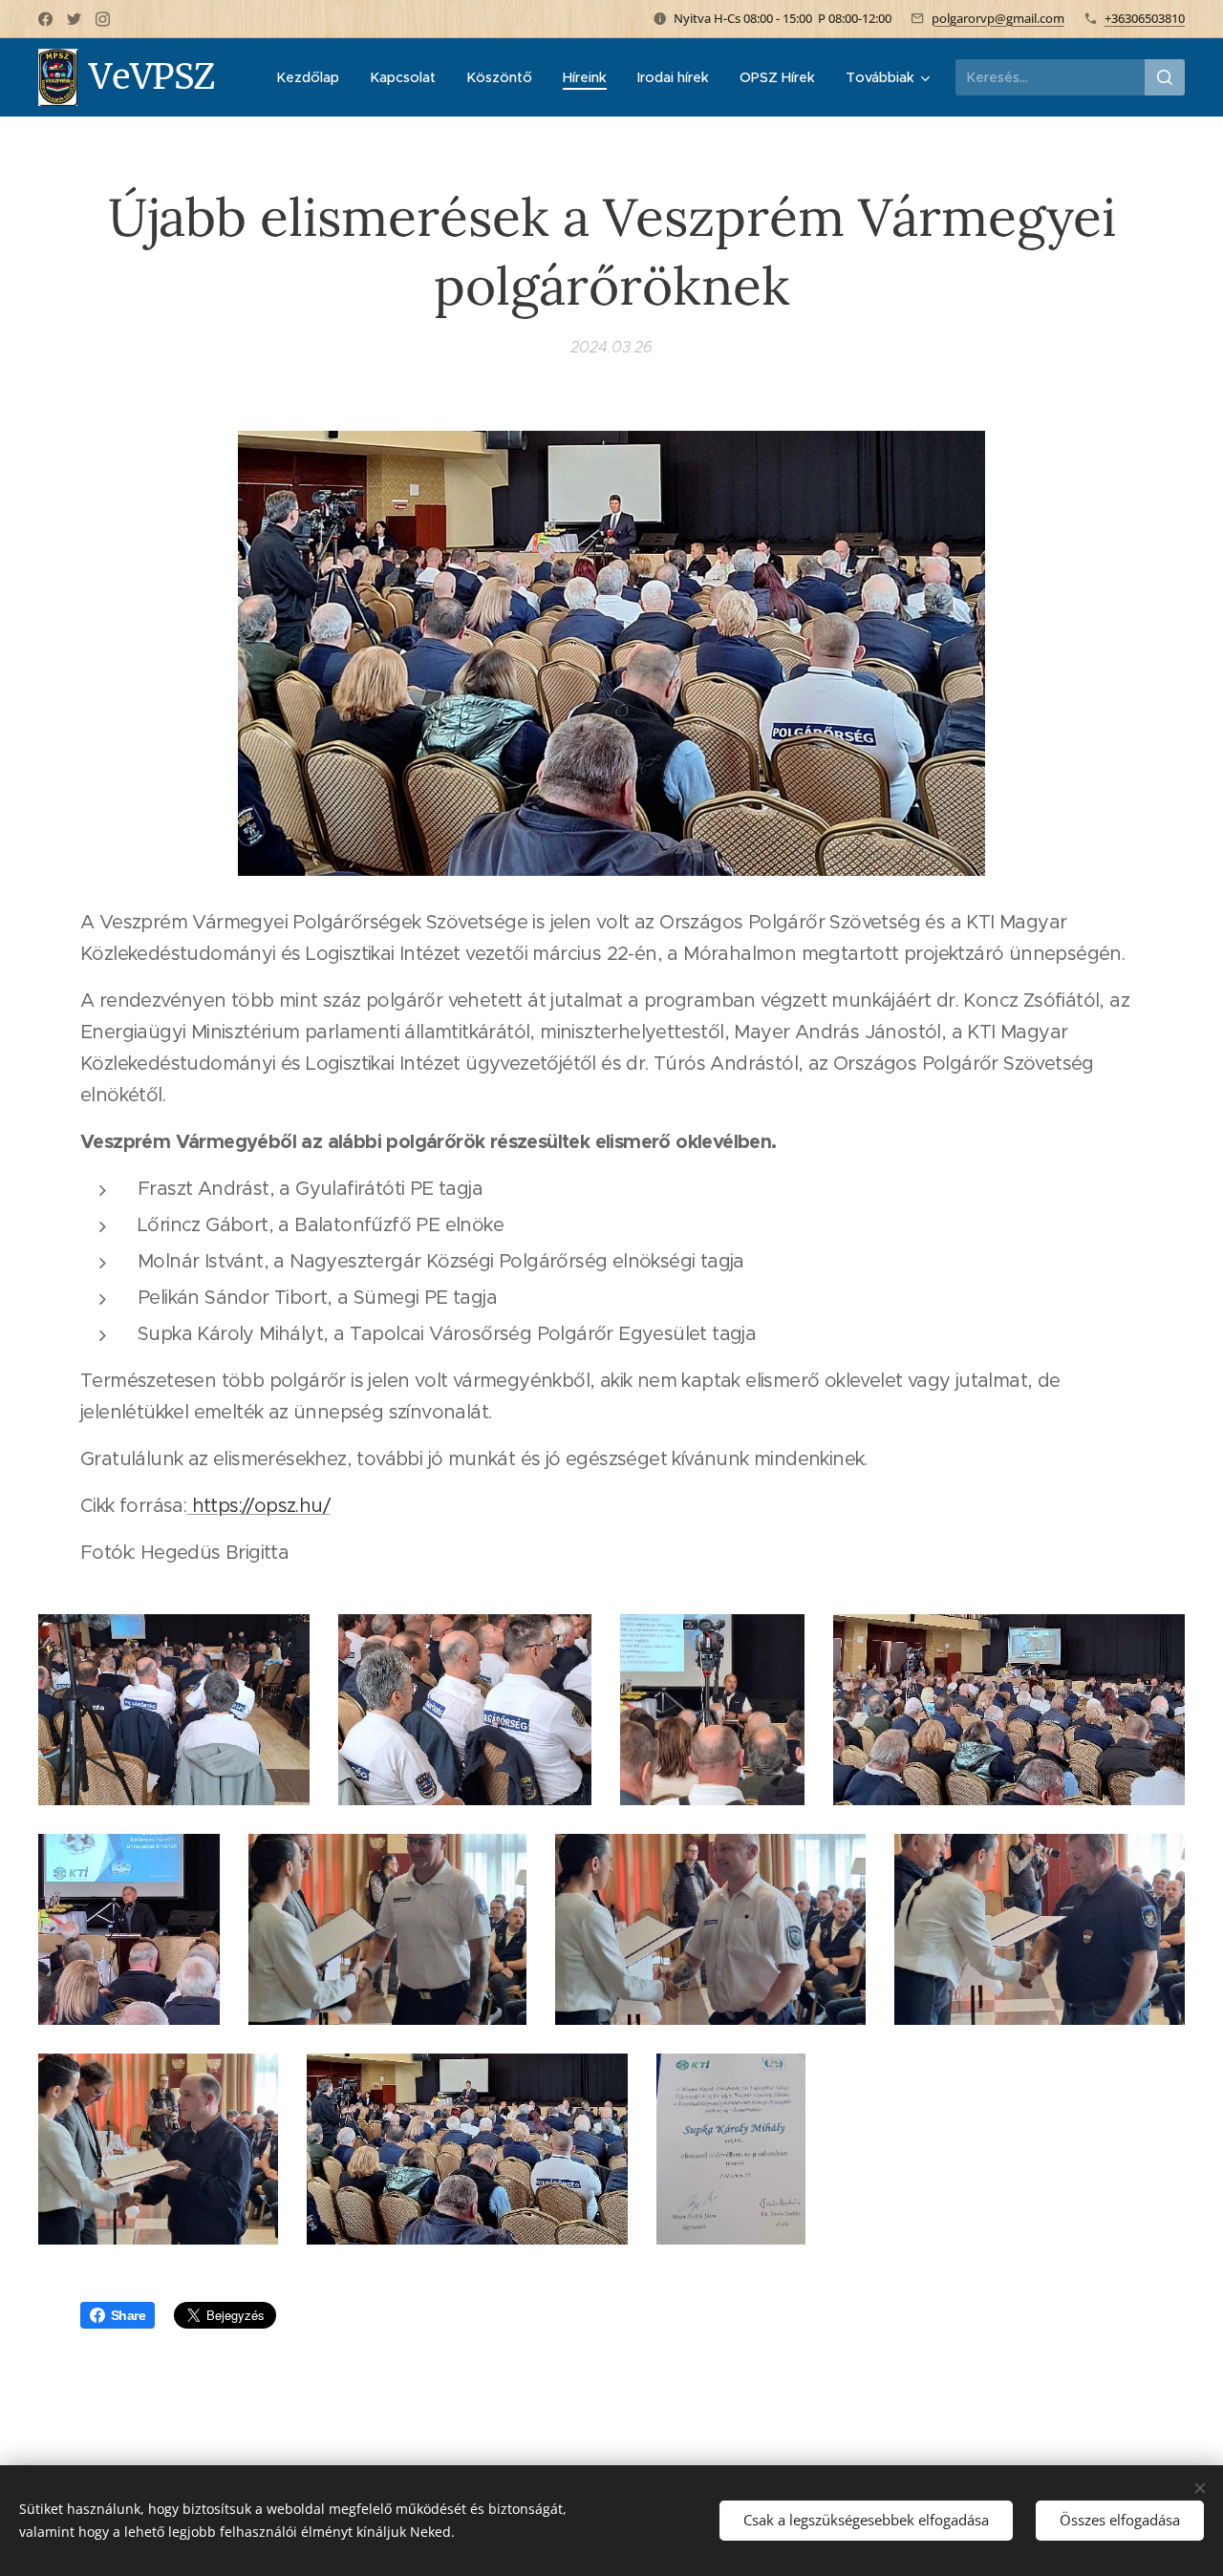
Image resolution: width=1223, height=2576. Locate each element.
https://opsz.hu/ (258, 1506)
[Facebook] (45, 19)
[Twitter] (74, 19)
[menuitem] (313, 77)
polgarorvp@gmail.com (998, 18)
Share (128, 2315)
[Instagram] (103, 19)
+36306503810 (1145, 18)
